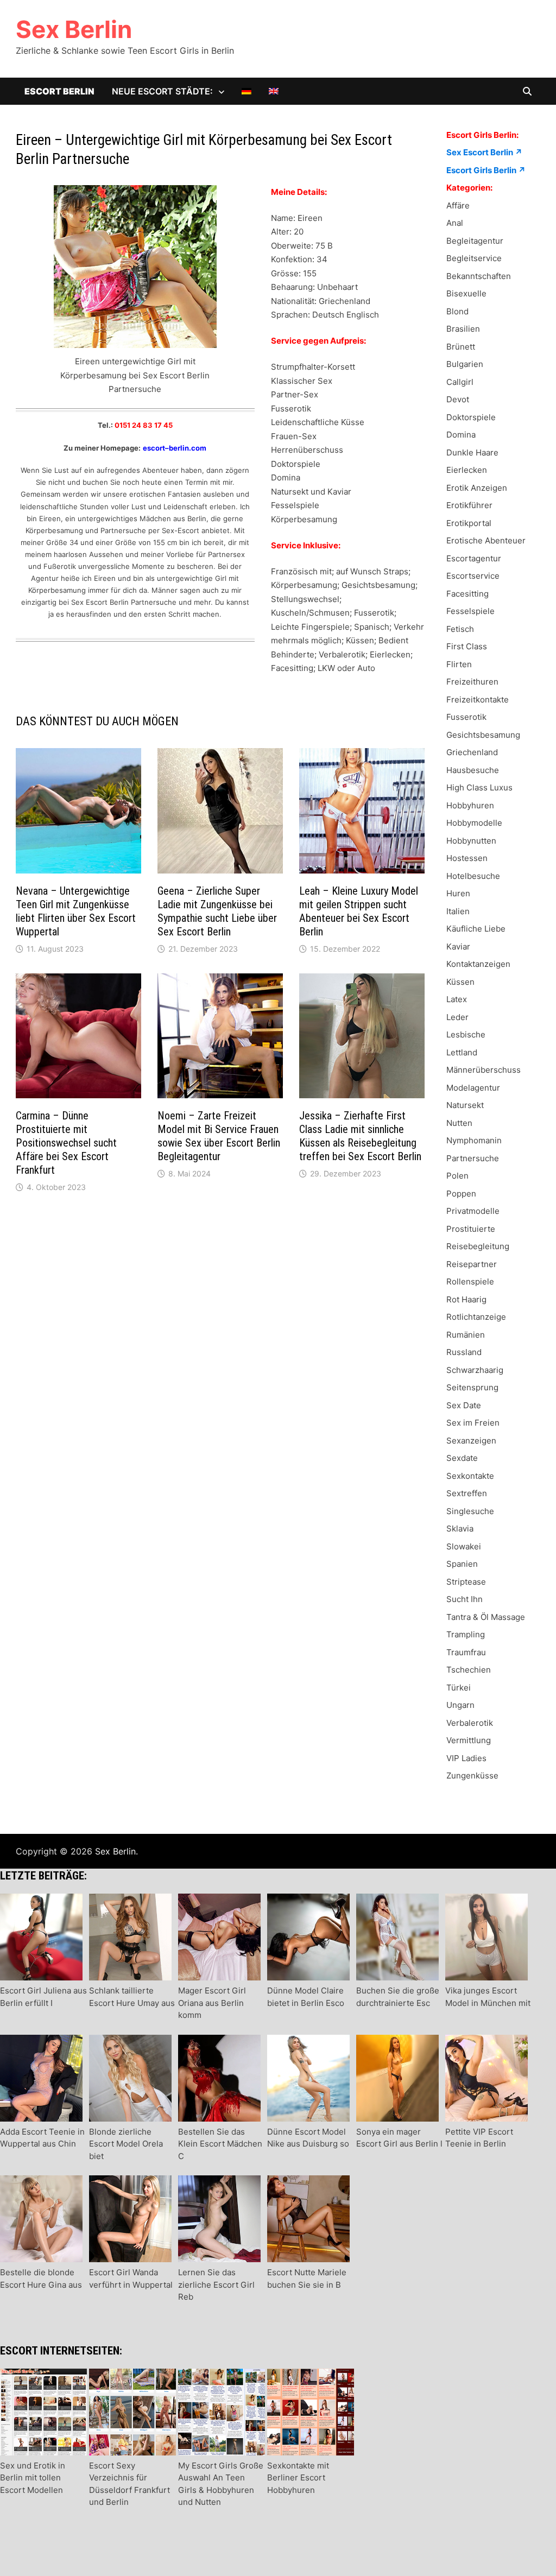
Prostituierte (471, 1229)
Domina (461, 435)
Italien (458, 911)
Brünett (461, 347)
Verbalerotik (470, 1723)
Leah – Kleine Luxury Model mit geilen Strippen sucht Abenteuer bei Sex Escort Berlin (359, 911)
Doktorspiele (471, 417)
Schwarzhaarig (475, 1370)
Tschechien (469, 1670)
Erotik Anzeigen (477, 488)
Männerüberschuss (484, 1070)
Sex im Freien (473, 1423)
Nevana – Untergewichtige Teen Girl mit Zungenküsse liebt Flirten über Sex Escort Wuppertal (76, 911)
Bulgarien (465, 364)
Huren (458, 893)
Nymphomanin (474, 1140)
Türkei (459, 1688)
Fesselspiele (470, 611)
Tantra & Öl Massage (486, 1617)
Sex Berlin (74, 29)
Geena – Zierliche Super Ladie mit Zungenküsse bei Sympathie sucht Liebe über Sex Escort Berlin (217, 911)
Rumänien (466, 1335)
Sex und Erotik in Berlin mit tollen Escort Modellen (33, 2478)
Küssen (460, 982)
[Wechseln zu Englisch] (274, 91)
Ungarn (460, 1705)
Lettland (462, 1052)
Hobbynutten (471, 841)
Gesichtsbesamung (483, 735)
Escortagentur (474, 558)
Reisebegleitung (478, 1246)
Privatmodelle (473, 1211)
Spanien (462, 1564)
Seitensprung (472, 1387)
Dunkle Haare (472, 452)
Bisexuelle (466, 293)
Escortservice (473, 576)
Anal (455, 223)
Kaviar (458, 947)
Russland (464, 1352)
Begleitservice (474, 258)
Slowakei (464, 1546)
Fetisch (460, 629)
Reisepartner (472, 1264)
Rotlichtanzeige (476, 1317)
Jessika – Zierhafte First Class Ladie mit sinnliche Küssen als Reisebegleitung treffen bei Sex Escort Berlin (360, 1136)
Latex (457, 999)
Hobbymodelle (474, 823)
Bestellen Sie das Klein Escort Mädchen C (220, 2144)
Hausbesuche (473, 770)
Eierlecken (467, 470)
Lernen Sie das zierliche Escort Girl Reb (216, 2284)
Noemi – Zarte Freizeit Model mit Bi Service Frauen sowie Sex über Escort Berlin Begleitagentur (219, 1136)
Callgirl (460, 382)
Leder (457, 1017)
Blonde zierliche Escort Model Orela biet (126, 2144)
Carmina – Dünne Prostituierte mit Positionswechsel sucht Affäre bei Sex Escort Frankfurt (66, 1143)
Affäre (458, 205)
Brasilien (463, 329)
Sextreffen (467, 1493)
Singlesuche (470, 1511)
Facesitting (467, 594)
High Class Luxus (479, 787)
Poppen (461, 1194)
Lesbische (466, 1034)
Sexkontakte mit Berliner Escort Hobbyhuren (298, 2478)
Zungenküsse (472, 1776)
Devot (458, 399)
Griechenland (472, 752)
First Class (467, 646)
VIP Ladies (466, 1758)
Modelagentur (473, 1088)
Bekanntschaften (479, 276)
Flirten (459, 664)
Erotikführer (469, 505)
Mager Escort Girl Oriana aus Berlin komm (212, 2003)
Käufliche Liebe (476, 929)
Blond (457, 311)
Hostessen (467, 858)
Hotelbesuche (473, 876)
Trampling (466, 1634)
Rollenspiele (470, 1281)
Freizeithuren (472, 682)
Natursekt (465, 1105)
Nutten (459, 1123)
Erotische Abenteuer (486, 540)
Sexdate (462, 1458)
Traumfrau (466, 1652)
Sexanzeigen (471, 1441)
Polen (457, 1176)
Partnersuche (473, 1158)
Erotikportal (469, 523)
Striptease (466, 1582)
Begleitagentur (475, 241)
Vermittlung (469, 1740)
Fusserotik (466, 717)
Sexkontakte (470, 1476)
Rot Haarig (466, 1299)
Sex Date (464, 1405)
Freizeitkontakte (478, 700)
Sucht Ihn (465, 1599)
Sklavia (460, 1528)
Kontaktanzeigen (478, 964)
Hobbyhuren (470, 805)
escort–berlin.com (175, 448)
